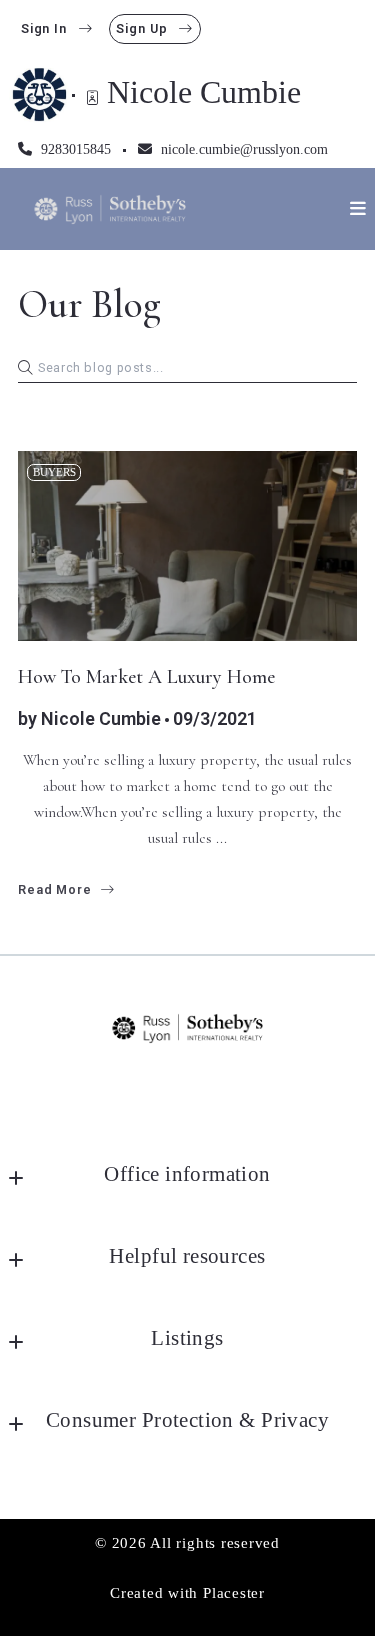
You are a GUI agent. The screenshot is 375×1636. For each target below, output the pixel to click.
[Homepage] (110, 209)
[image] (187, 546)
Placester (234, 1592)
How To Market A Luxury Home (146, 677)
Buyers (54, 472)
